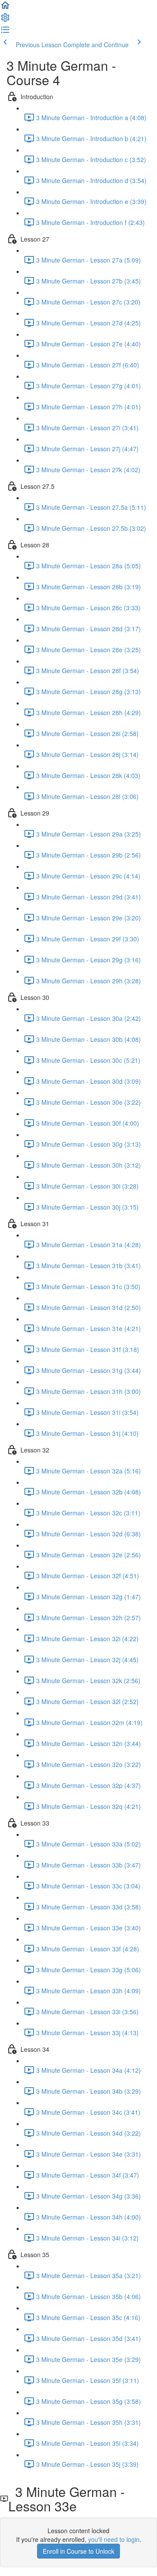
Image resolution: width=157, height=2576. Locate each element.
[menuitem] (5, 20)
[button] (5, 8)
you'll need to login (114, 2539)
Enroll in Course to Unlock (78, 2551)
